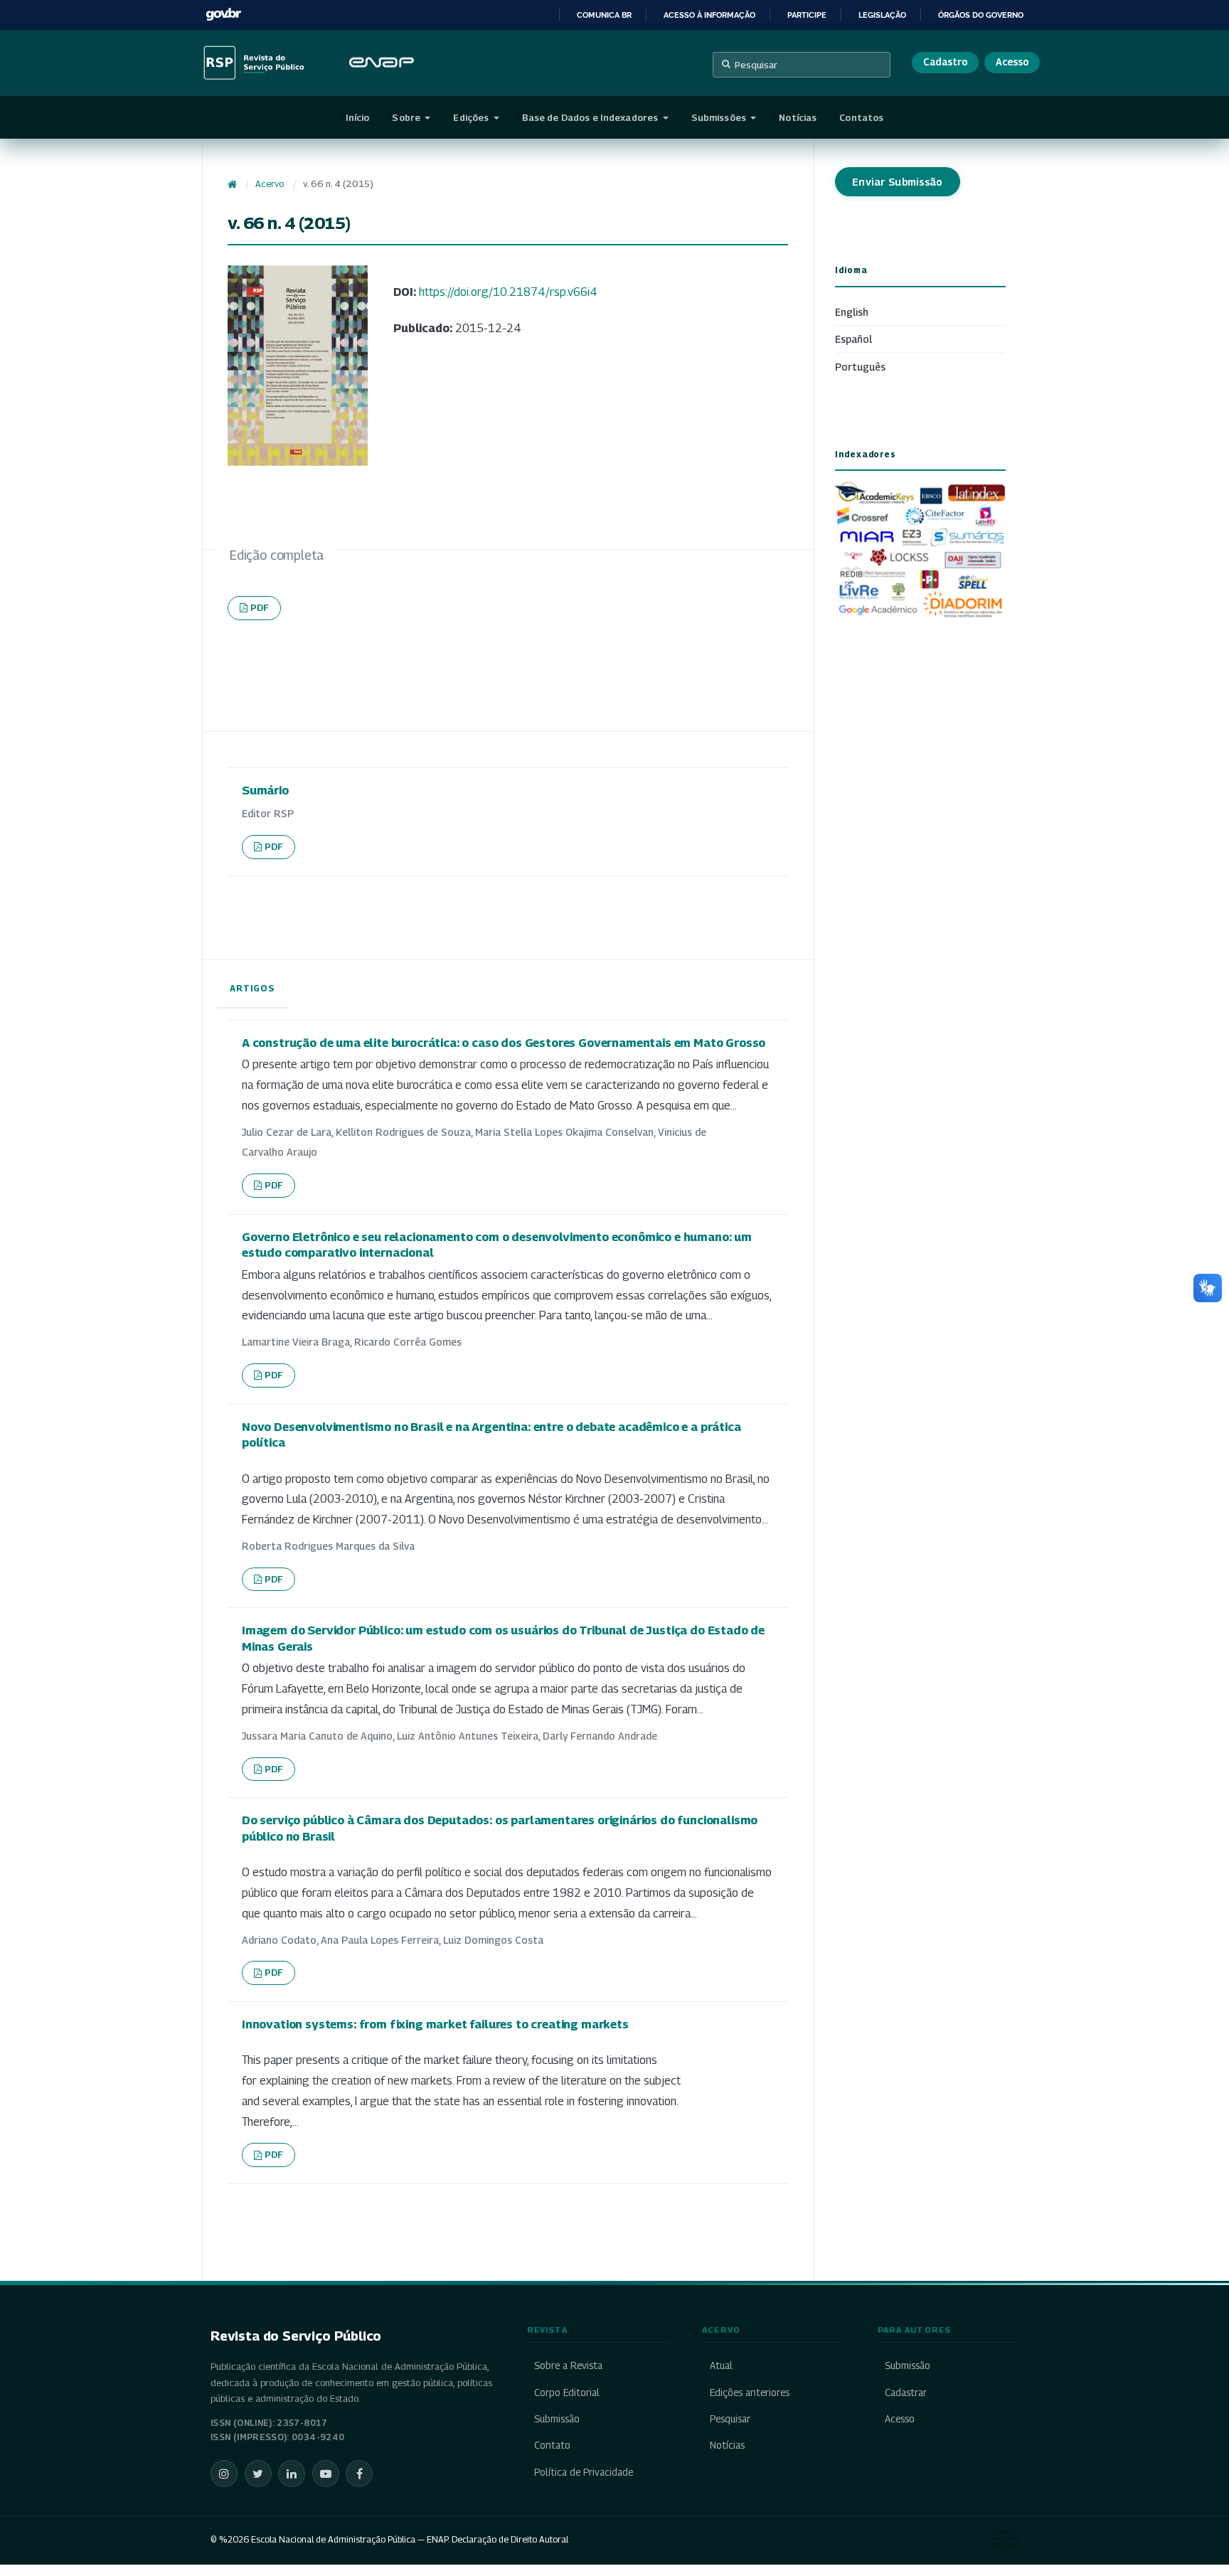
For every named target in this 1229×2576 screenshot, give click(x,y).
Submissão (557, 2419)
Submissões (720, 117)
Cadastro (945, 62)
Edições (472, 117)
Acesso (1012, 62)
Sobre (407, 117)
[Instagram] (224, 2474)
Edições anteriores (749, 2393)
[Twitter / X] (258, 2474)
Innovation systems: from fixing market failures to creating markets (435, 2024)
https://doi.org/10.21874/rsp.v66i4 (508, 292)
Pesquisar (756, 65)
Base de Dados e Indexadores (591, 117)
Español (853, 339)
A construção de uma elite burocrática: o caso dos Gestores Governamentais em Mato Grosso (504, 1043)
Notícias (798, 117)
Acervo (270, 184)
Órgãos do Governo (981, 15)
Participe (807, 15)
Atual (721, 2365)
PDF (260, 607)
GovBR (223, 15)
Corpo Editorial (567, 2393)
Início (358, 117)
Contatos (861, 117)
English (852, 312)
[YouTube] (326, 2474)
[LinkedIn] (292, 2474)
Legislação (882, 15)
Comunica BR (604, 15)
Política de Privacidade (584, 2472)
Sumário (265, 790)
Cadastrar (906, 2393)
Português (860, 367)
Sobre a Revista (568, 2365)
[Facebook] (359, 2474)
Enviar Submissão (898, 182)
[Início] (232, 184)
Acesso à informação (709, 15)
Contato (552, 2445)
